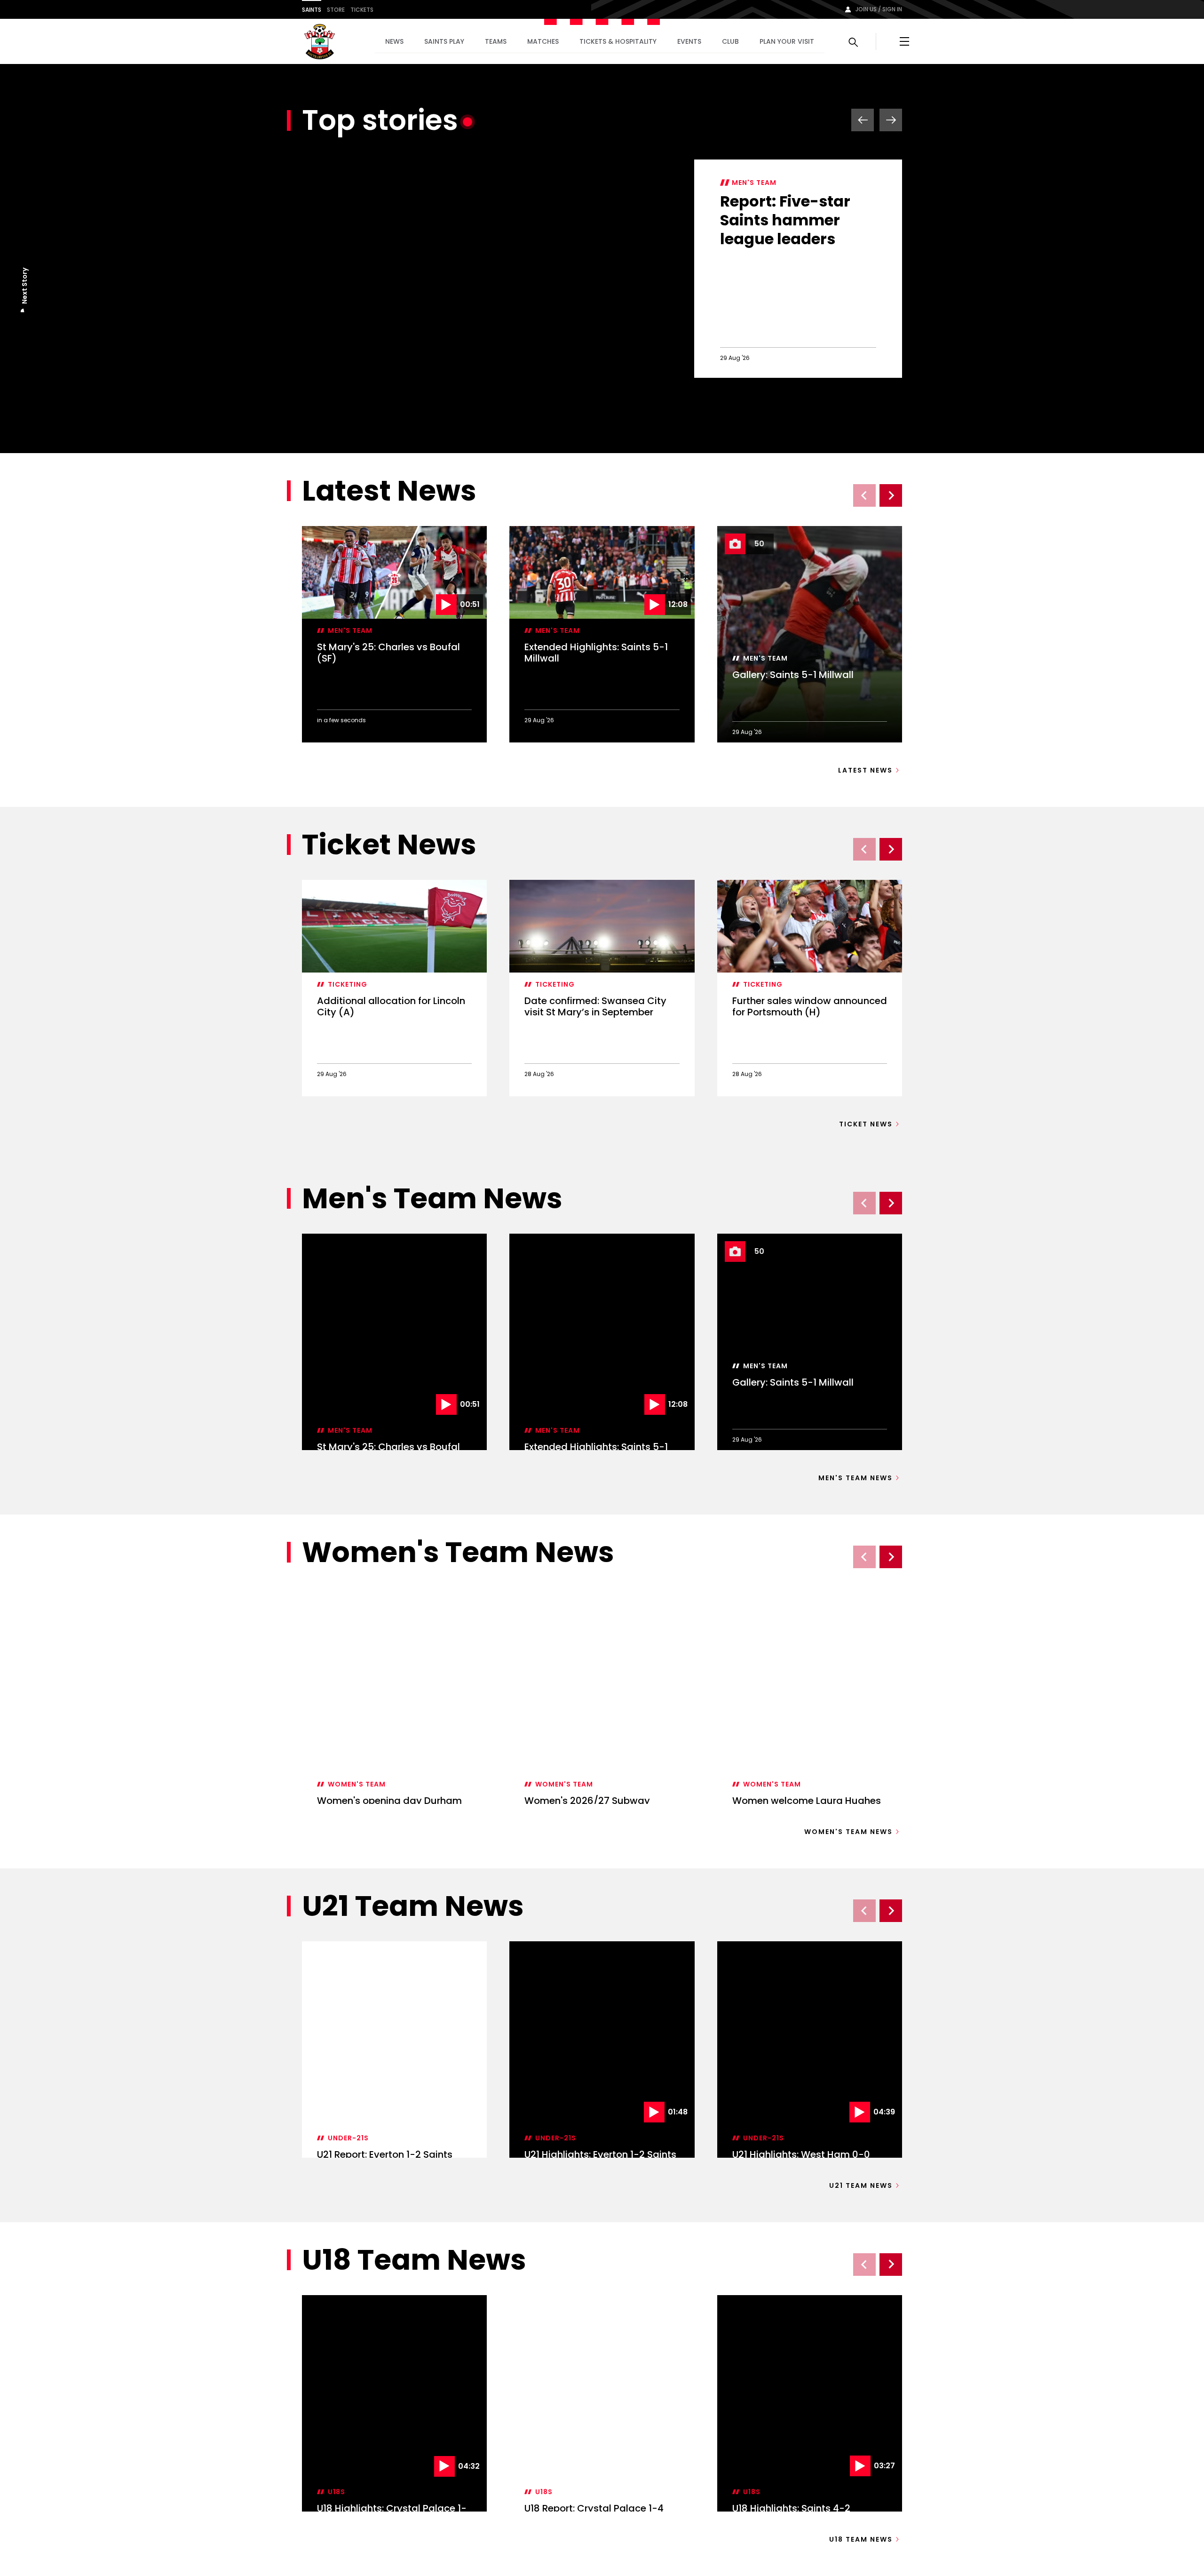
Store (336, 10)
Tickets (362, 10)
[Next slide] (891, 495)
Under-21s (348, 2045)
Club (730, 41)
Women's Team (357, 1691)
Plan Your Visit (787, 41)
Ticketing (348, 984)
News (394, 41)
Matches (543, 41)
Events (689, 41)
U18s (337, 2492)
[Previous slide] (864, 495)
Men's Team (754, 183)
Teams (496, 41)
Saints (312, 10)
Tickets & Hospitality (618, 41)
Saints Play (444, 41)
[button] (24, 312)
